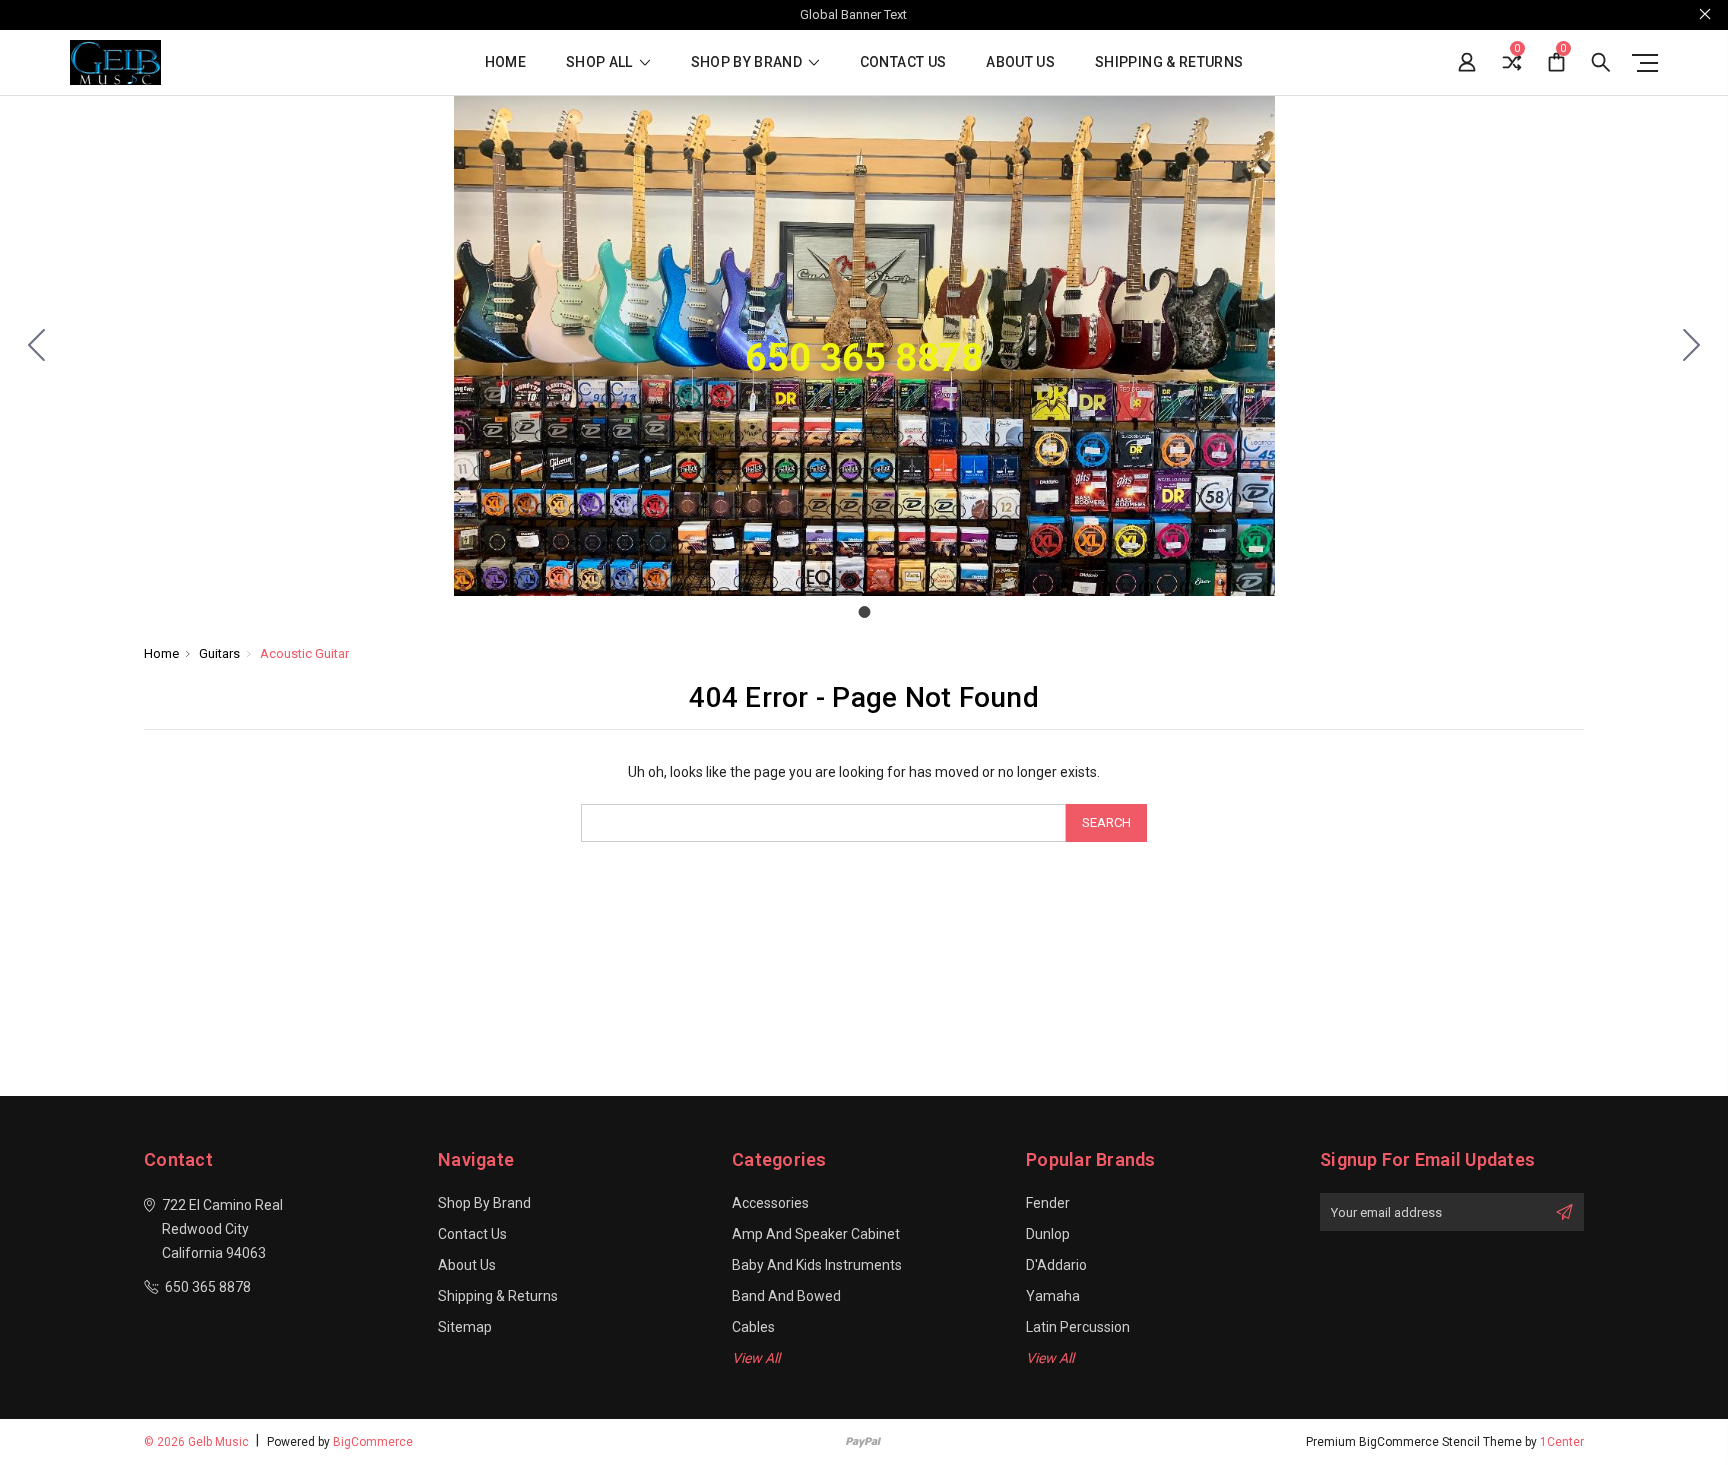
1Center (1562, 1442)
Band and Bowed (786, 1296)
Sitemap (465, 1327)
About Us (1020, 62)
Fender (1048, 1203)
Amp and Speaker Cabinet (816, 1234)
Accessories (770, 1203)
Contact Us (903, 62)
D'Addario (1056, 1265)
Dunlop (1048, 1234)
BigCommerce (373, 1442)
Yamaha (1053, 1296)
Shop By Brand (748, 62)
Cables (753, 1327)
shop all (601, 62)
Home (505, 62)
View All (756, 1358)
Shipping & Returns (1169, 62)
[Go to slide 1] (37, 346)
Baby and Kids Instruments (817, 1265)
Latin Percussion (1078, 1327)
